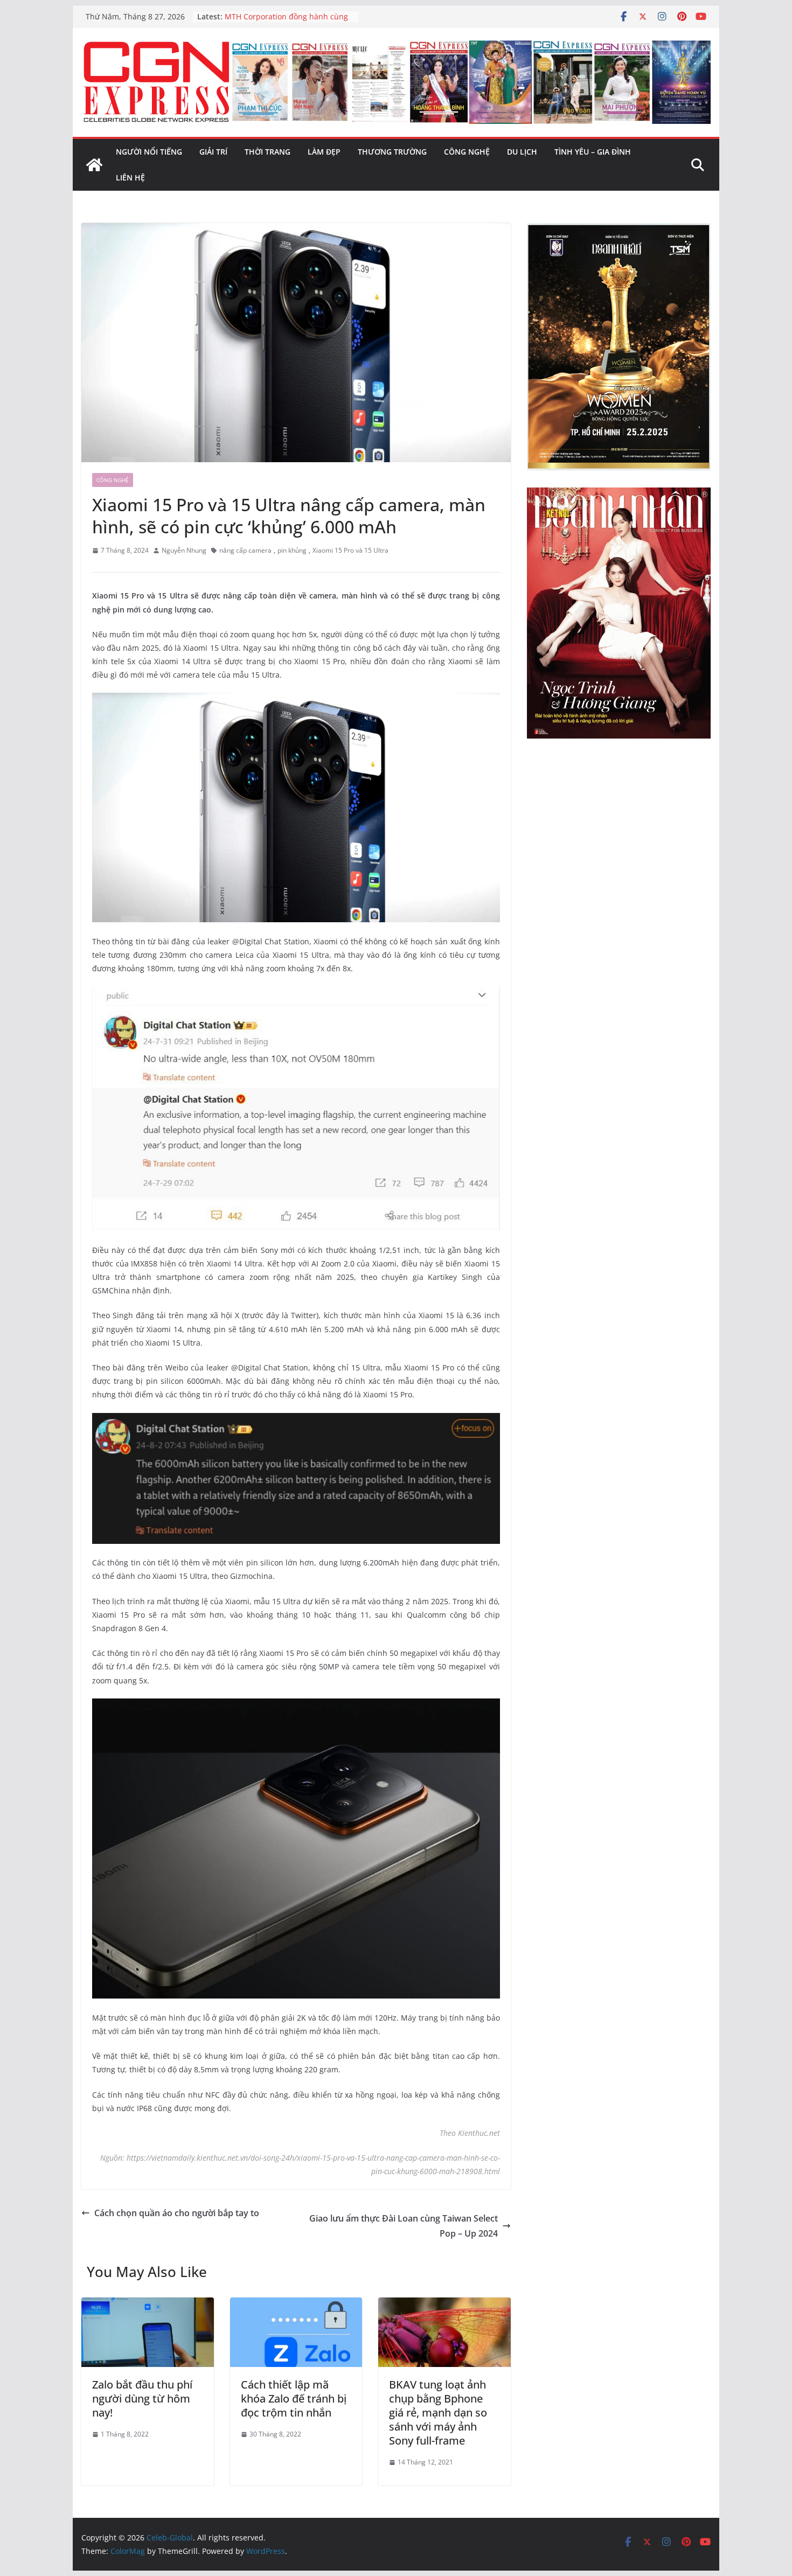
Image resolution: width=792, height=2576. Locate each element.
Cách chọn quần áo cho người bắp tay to (177, 2213)
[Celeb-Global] (94, 165)
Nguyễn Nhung (184, 550)
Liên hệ (130, 177)
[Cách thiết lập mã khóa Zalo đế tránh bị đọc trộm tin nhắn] (296, 2305)
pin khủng (292, 550)
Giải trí (213, 152)
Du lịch (522, 152)
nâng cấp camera (245, 550)
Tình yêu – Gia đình (593, 152)
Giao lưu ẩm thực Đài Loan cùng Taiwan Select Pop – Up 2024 (404, 2226)
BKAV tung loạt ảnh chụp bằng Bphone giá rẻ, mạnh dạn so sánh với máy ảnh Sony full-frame (438, 2413)
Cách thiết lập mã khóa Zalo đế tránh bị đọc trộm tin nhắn (294, 2399)
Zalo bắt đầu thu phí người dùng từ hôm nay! (142, 2399)
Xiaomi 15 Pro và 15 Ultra (350, 550)
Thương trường (392, 152)
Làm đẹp (324, 152)
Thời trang (268, 152)
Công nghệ (467, 152)
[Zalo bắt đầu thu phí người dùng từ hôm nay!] (148, 2305)
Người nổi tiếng (149, 152)
